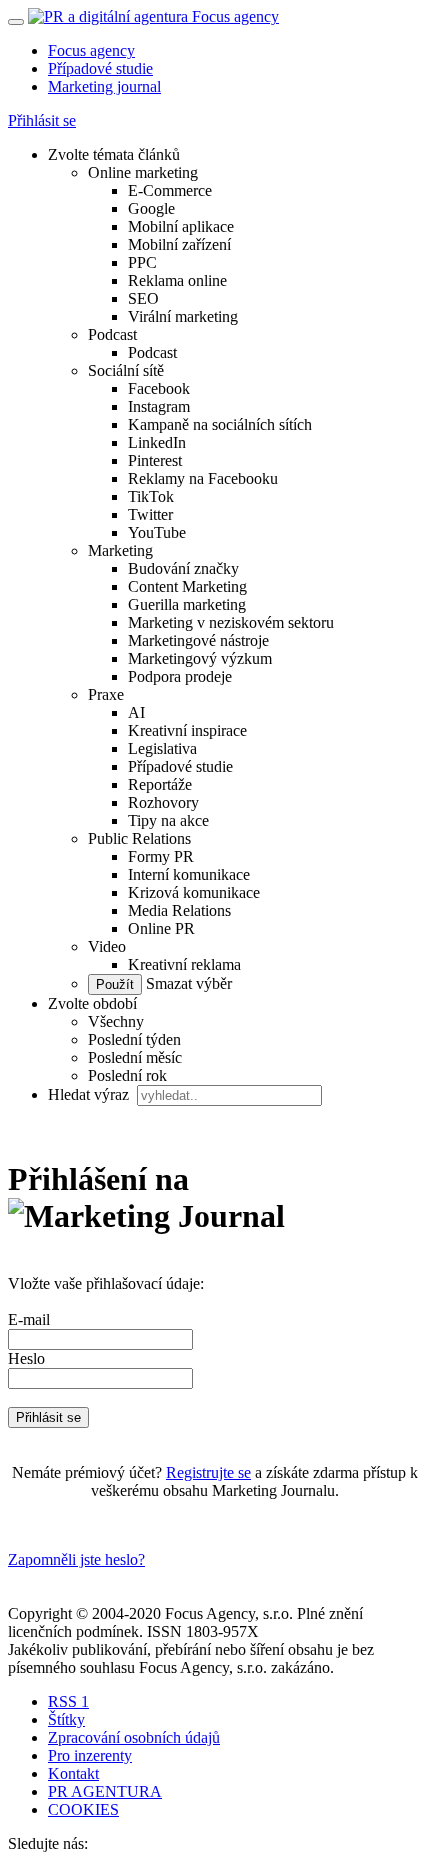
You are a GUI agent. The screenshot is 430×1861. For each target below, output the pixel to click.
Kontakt (73, 1773)
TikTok (151, 496)
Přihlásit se (42, 120)
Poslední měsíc (135, 1057)
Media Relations (179, 910)
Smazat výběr (187, 983)
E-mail (29, 1319)
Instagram (159, 406)
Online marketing (143, 172)
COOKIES (83, 1809)
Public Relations (139, 838)
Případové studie (100, 68)
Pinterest (155, 460)
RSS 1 (68, 1701)
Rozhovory (163, 802)
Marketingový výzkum (200, 658)
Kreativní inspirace (187, 730)
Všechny (116, 1021)
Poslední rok (127, 1075)
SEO (143, 298)
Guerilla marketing (187, 604)
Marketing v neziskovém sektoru (231, 622)
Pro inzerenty (90, 1755)
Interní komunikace (189, 874)
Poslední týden (134, 1039)
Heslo (26, 1358)
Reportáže (160, 784)
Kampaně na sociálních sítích (220, 424)
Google (151, 208)
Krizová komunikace (194, 892)
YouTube (157, 532)
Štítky (66, 1719)
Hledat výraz (90, 1094)
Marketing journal (104, 86)
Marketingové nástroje (198, 640)
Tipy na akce (168, 820)
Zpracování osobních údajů (134, 1737)
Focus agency (91, 50)
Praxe (106, 694)
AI (136, 712)
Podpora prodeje (180, 676)
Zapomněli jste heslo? (76, 1559)
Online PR (161, 928)
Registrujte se (208, 1472)
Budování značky (183, 568)
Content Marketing (187, 586)
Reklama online (177, 280)
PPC (142, 262)
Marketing (120, 550)
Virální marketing (183, 316)
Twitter (150, 514)
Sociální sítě (126, 370)
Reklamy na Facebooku (203, 478)
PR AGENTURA (105, 1791)
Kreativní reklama (184, 964)
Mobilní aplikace (181, 226)
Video (107, 946)
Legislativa (162, 748)
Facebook (159, 388)
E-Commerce (170, 190)
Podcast (112, 334)
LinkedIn (157, 442)
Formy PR (161, 856)
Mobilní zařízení (179, 244)
